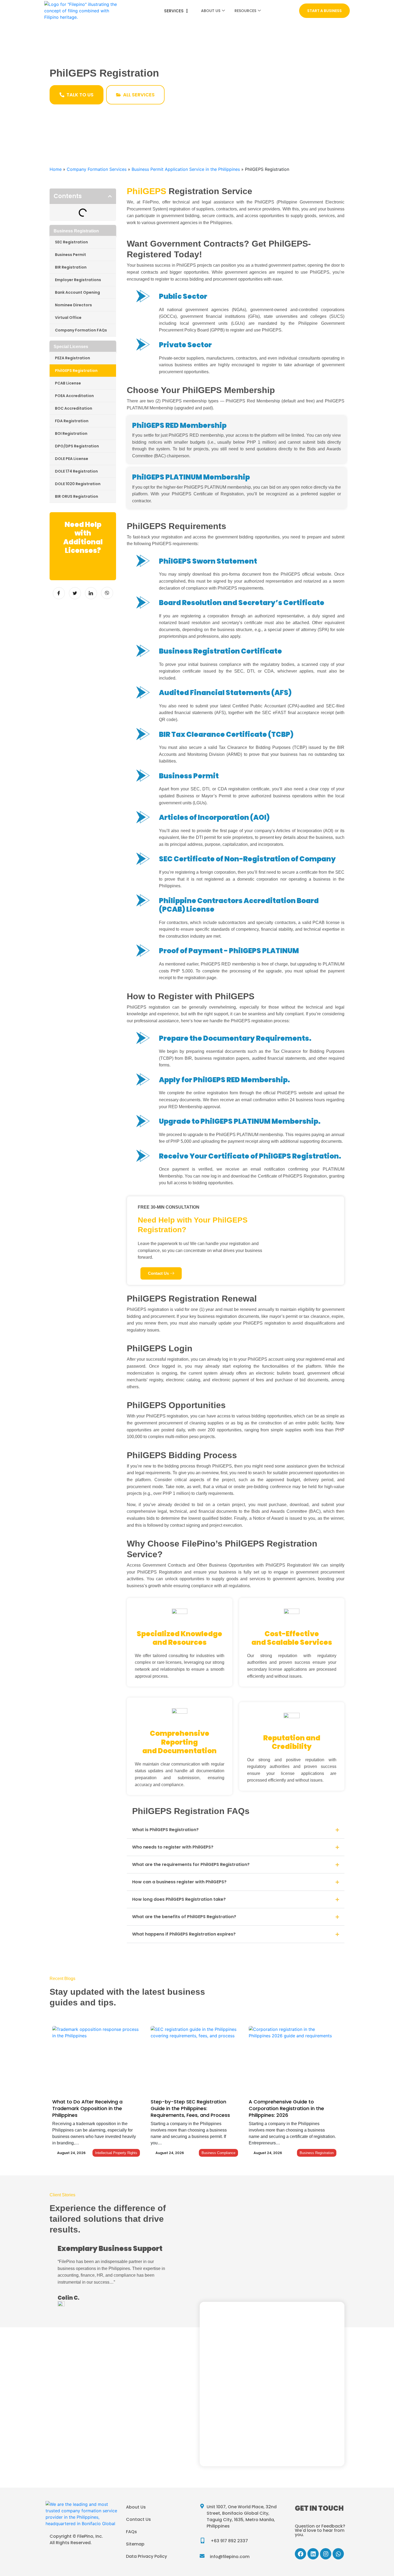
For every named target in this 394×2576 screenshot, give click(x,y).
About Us (211, 11)
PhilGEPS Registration (76, 371)
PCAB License (68, 383)
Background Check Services (91, 2402)
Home (56, 169)
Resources (245, 11)
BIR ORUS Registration (77, 496)
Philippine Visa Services (86, 2476)
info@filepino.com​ (230, 2557)
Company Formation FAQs (81, 330)
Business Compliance (218, 2153)
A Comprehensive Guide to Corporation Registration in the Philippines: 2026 (286, 2108)
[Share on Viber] (107, 593)
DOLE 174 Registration (76, 471)
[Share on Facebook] (59, 593)
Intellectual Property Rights (116, 2153)
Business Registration (317, 2153)
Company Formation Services (97, 169)
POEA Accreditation (74, 396)
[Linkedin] (313, 2554)
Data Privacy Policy (146, 2556)
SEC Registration (71, 242)
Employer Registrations (78, 280)
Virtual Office (68, 318)
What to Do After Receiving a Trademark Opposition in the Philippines (87, 2108)
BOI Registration (71, 433)
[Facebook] (300, 2554)
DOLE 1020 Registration (78, 484)
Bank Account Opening (77, 292)
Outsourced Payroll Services (92, 2439)
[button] (110, 196)
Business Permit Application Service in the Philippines (186, 169)
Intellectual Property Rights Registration (104, 2414)
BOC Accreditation (74, 408)
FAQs (131, 2532)
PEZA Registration (73, 358)
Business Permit (70, 255)
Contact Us (138, 2519)
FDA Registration (72, 421)
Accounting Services (83, 2427)
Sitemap (135, 2544)
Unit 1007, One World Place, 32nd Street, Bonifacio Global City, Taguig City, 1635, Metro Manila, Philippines (242, 2516)
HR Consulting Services (86, 2451)
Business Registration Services (94, 2390)
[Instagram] (326, 2554)
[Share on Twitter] (75, 593)
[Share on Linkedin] (91, 593)
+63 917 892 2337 (229, 2541)
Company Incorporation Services (97, 2377)
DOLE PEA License (72, 459)
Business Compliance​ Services (94, 2464)
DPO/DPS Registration (77, 446)
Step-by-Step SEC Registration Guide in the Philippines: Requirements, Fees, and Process (190, 2108)
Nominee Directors (73, 305)
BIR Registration (71, 267)
